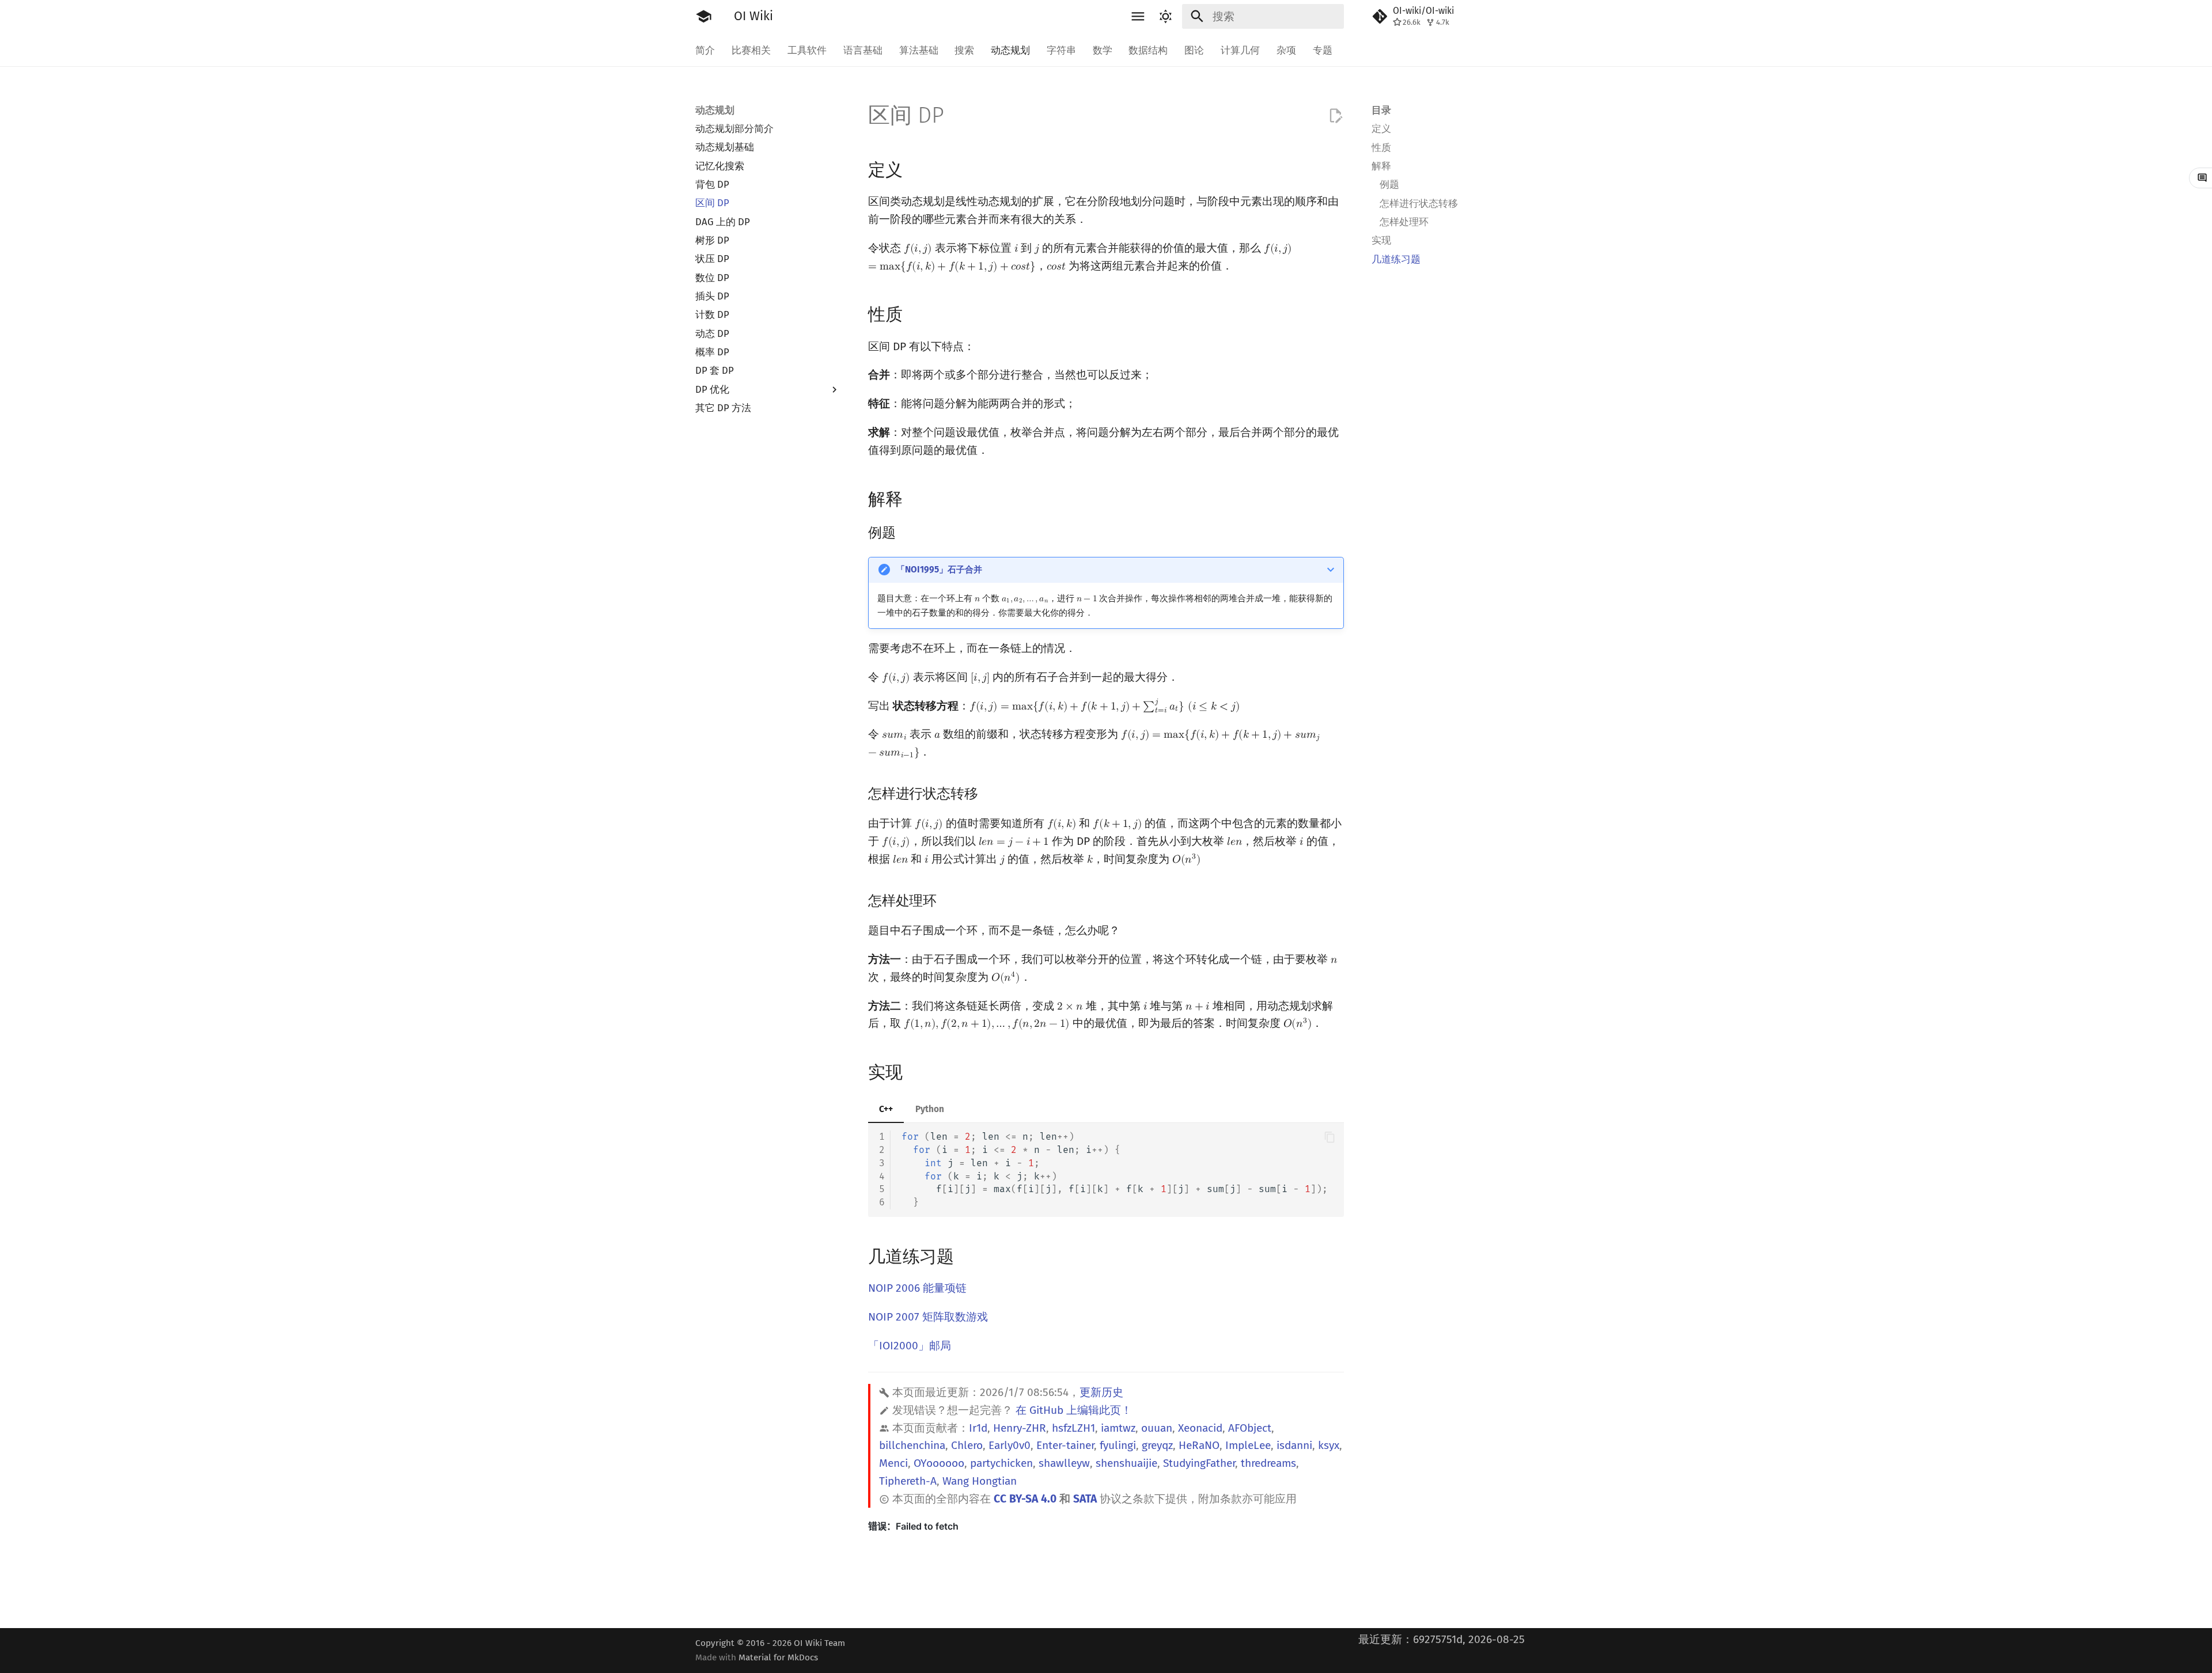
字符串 (1061, 50)
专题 (1322, 50)
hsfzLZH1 (1073, 1428)
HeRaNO (1199, 1445)
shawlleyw (1064, 1463)
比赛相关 (751, 50)
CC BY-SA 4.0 (1025, 1499)
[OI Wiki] (704, 17)
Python (930, 1109)
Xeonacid (1200, 1428)
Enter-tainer (1065, 1445)
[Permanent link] (916, 169)
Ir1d (978, 1428)
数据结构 (1148, 50)
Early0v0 (1010, 1445)
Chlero (967, 1445)
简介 (705, 50)
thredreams (1268, 1463)
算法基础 (918, 50)
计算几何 (1240, 50)
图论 (1194, 50)
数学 (1102, 50)
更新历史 (1101, 1392)
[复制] (1330, 1137)
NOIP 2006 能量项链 (917, 1288)
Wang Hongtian (980, 1481)
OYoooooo (939, 1463)
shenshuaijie (1126, 1463)
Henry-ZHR (1020, 1428)
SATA (1085, 1499)
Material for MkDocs (778, 1657)
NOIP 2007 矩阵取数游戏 (928, 1317)
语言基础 (863, 50)
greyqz (1157, 1445)
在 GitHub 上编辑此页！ (1074, 1410)
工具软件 (807, 50)
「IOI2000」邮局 (910, 1346)
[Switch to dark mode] (1165, 17)
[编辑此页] (1336, 116)
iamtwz (1118, 1428)
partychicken (1001, 1463)
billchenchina (912, 1445)
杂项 (1286, 50)
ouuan (1157, 1428)
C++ (886, 1109)
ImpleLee (1248, 1445)
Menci (893, 1463)
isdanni (1294, 1445)
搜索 (964, 50)
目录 (1381, 110)
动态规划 (1010, 50)
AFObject (1250, 1428)
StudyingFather (1199, 1463)
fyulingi (1118, 1445)
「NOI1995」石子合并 (939, 570)
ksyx (1329, 1445)
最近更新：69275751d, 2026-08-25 (1442, 1639)
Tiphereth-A (908, 1481)
